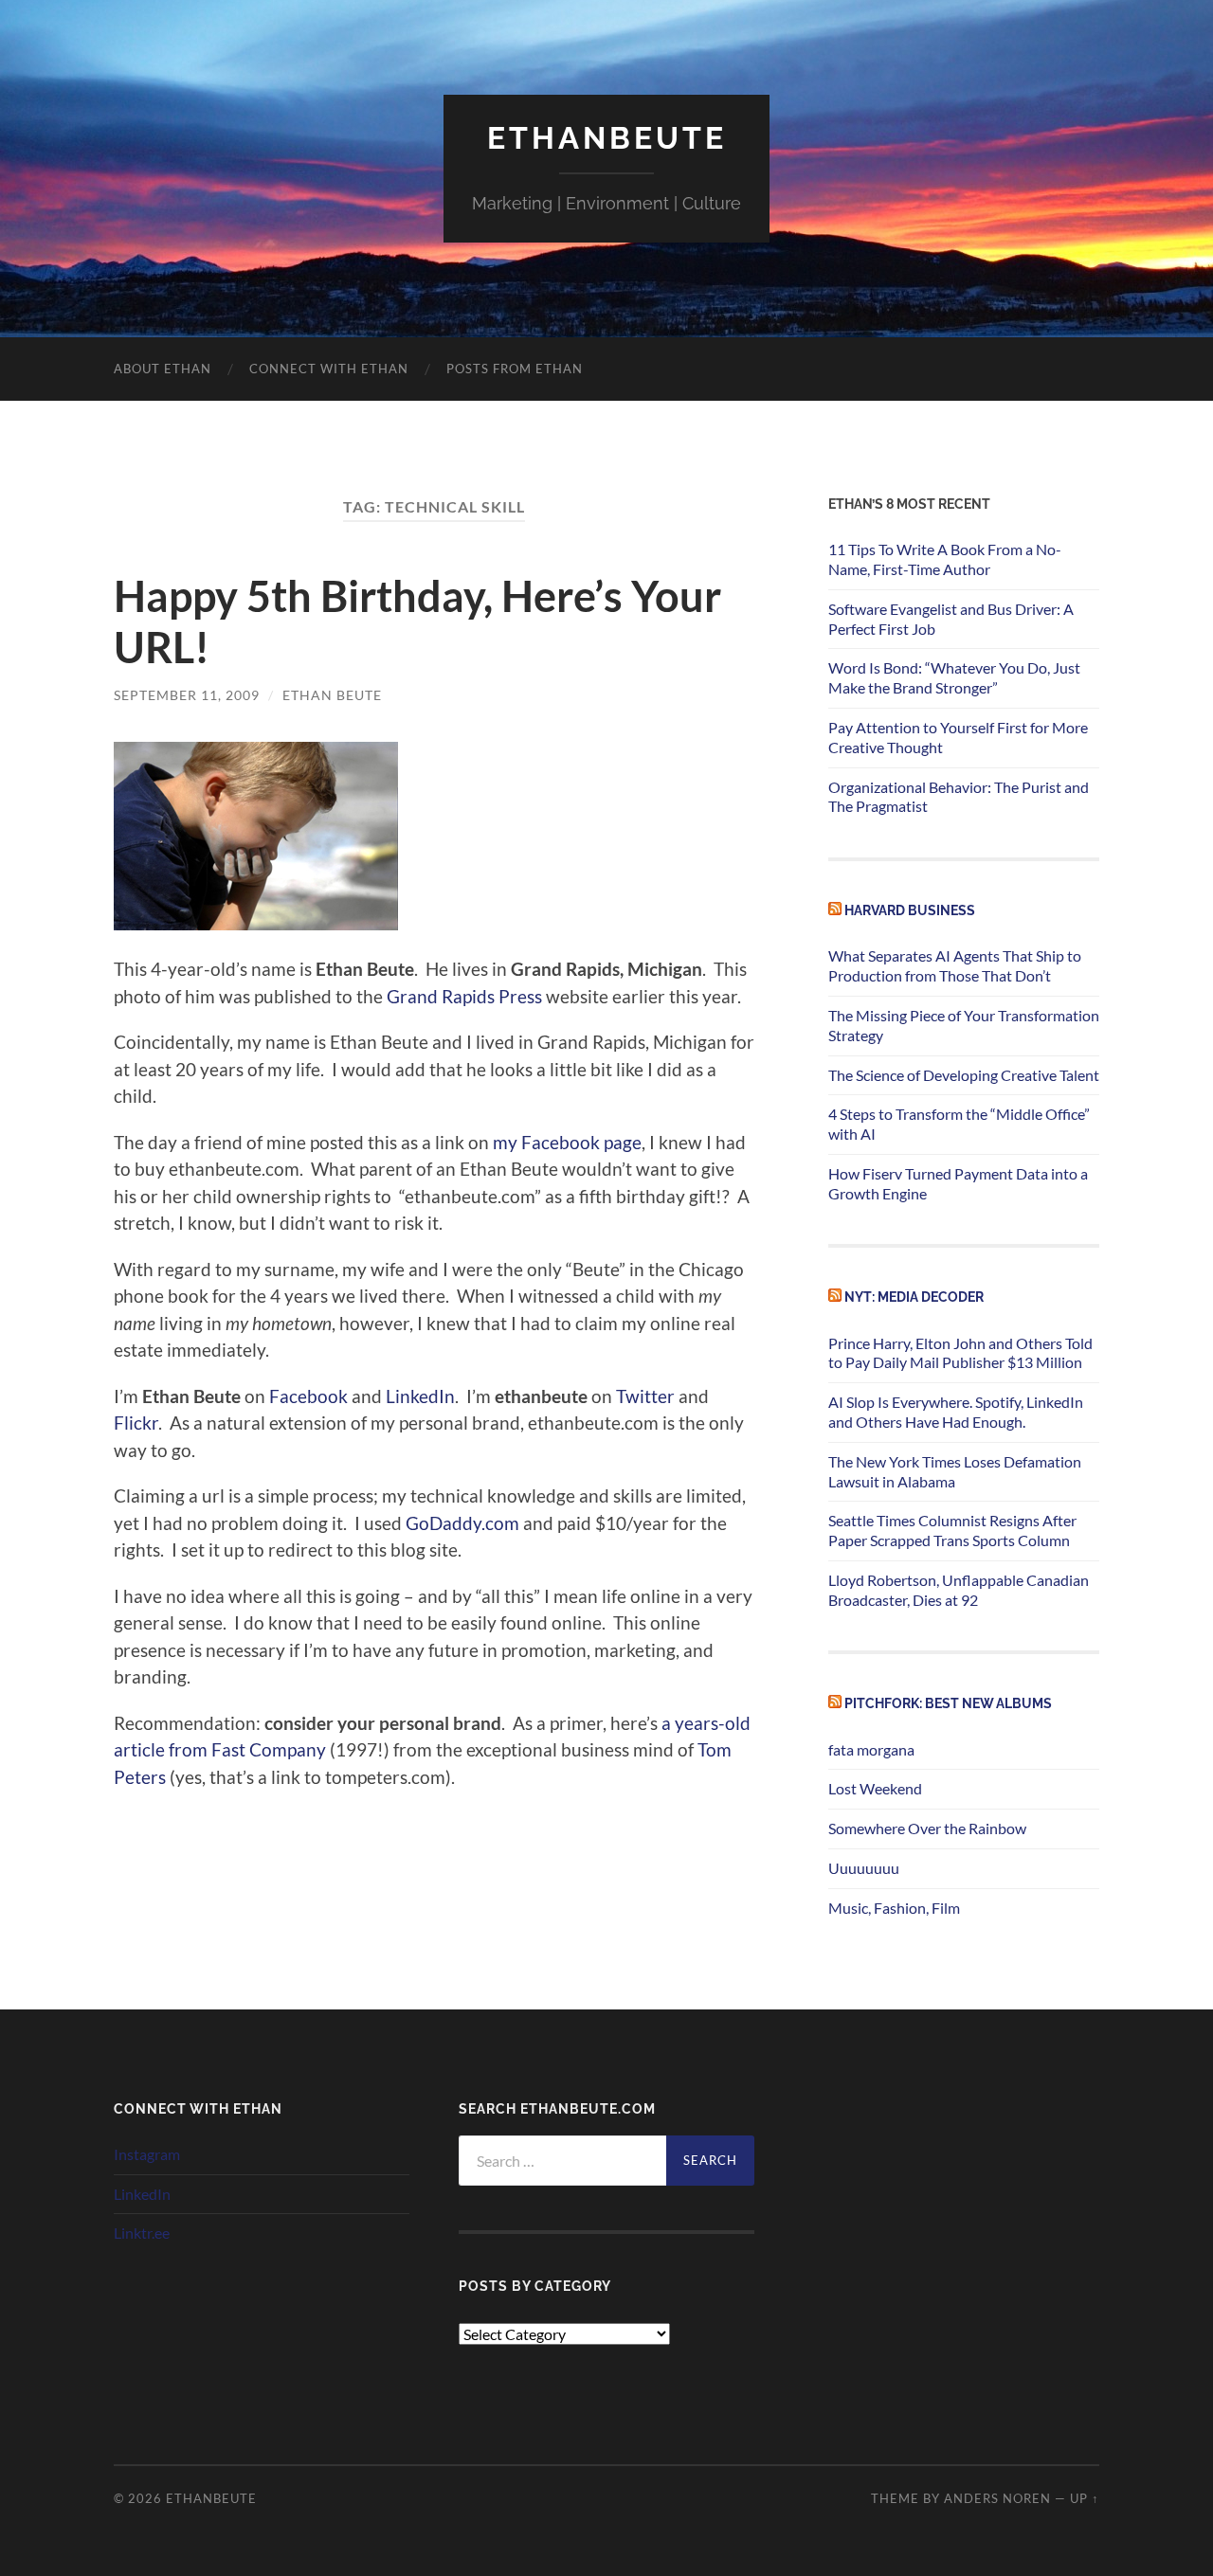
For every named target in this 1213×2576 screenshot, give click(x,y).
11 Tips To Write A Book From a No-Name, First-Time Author (945, 559)
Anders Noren (997, 2498)
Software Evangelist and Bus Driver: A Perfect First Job (951, 619)
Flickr (136, 1423)
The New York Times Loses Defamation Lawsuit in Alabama (955, 1471)
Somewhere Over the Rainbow (927, 1828)
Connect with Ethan (329, 369)
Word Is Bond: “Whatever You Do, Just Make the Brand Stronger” (954, 677)
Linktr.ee (142, 2233)
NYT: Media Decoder (914, 1297)
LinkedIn (420, 1396)
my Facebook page (567, 1142)
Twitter (645, 1396)
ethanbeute (607, 138)
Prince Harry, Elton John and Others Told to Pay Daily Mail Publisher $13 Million (960, 1353)
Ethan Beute (332, 695)
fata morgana (871, 1749)
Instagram (147, 2154)
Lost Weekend (875, 1788)
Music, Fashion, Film (894, 1908)
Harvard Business (910, 910)
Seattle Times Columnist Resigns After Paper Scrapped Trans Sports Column (952, 1530)
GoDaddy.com (462, 1523)
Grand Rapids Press (464, 996)
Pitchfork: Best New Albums (948, 1703)
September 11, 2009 (187, 695)
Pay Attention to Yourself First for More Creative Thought (958, 737)
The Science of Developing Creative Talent (964, 1075)
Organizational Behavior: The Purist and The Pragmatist (959, 797)
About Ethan (163, 369)
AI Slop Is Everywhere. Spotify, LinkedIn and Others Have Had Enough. (956, 1412)
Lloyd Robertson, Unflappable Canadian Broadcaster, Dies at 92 (959, 1590)
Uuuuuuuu (864, 1868)
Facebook (308, 1396)
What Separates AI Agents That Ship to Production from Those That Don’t (955, 965)
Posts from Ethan (515, 369)
